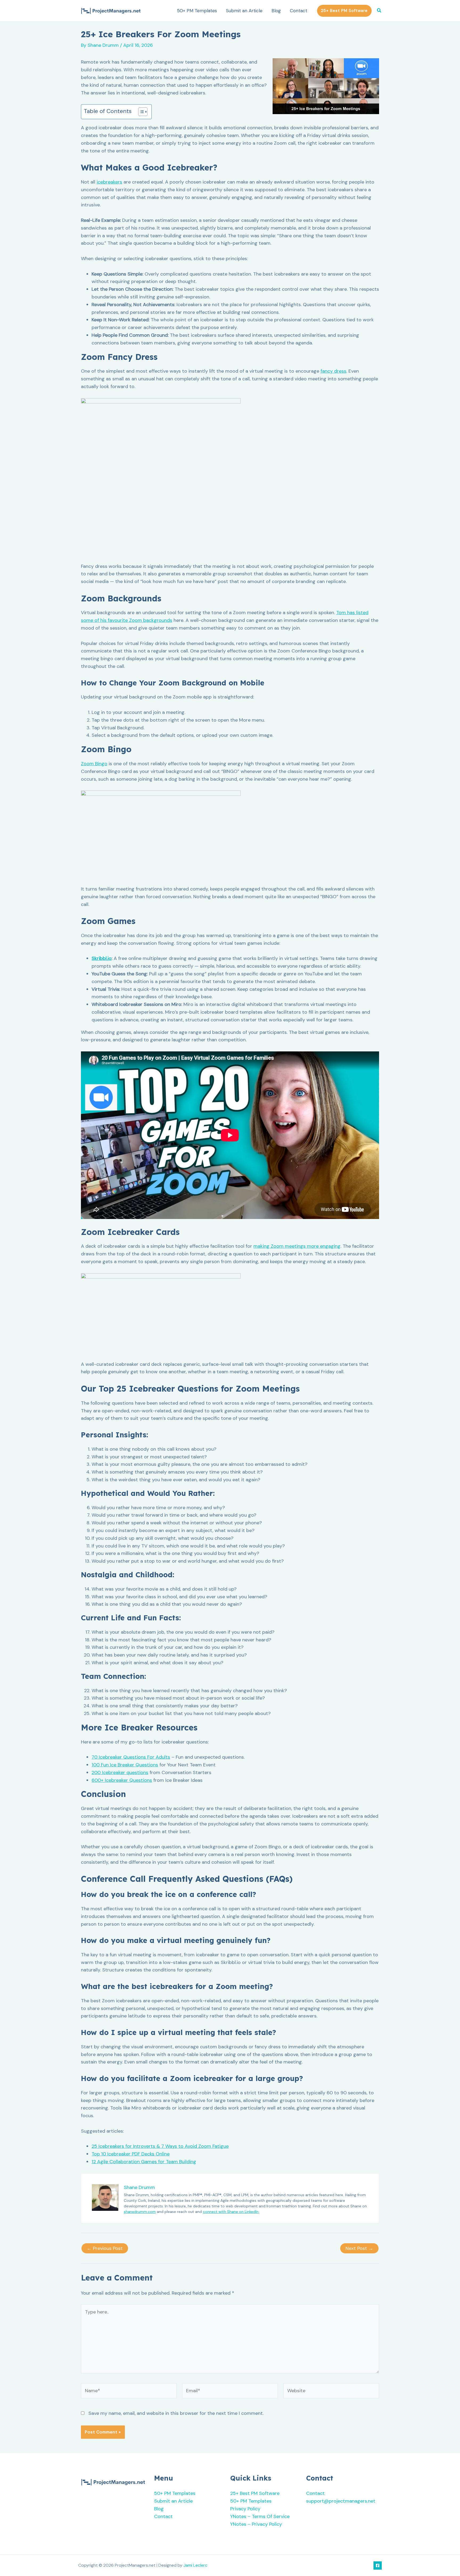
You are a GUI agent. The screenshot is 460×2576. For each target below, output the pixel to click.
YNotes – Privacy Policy (256, 2524)
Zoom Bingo (94, 764)
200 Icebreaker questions (120, 1772)
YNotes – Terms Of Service (260, 2516)
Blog (276, 11)
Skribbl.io (102, 958)
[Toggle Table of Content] (140, 112)
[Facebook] (378, 2565)
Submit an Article (244, 11)
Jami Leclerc (195, 2565)
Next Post (359, 2248)
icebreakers (109, 182)
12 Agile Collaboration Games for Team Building (144, 2162)
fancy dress (333, 371)
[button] (344, 11)
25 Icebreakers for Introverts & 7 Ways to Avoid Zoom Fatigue (160, 2146)
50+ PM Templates (197, 11)
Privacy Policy (245, 2509)
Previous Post (105, 2248)
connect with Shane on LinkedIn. (231, 2212)
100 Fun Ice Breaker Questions (125, 1765)
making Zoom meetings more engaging (297, 1246)
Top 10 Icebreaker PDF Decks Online (131, 2154)
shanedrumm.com (140, 2212)
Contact (299, 11)
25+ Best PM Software (255, 2493)
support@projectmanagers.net (341, 2501)
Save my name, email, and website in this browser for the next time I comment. (176, 2413)
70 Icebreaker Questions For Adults (131, 1757)
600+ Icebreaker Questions (122, 1780)
